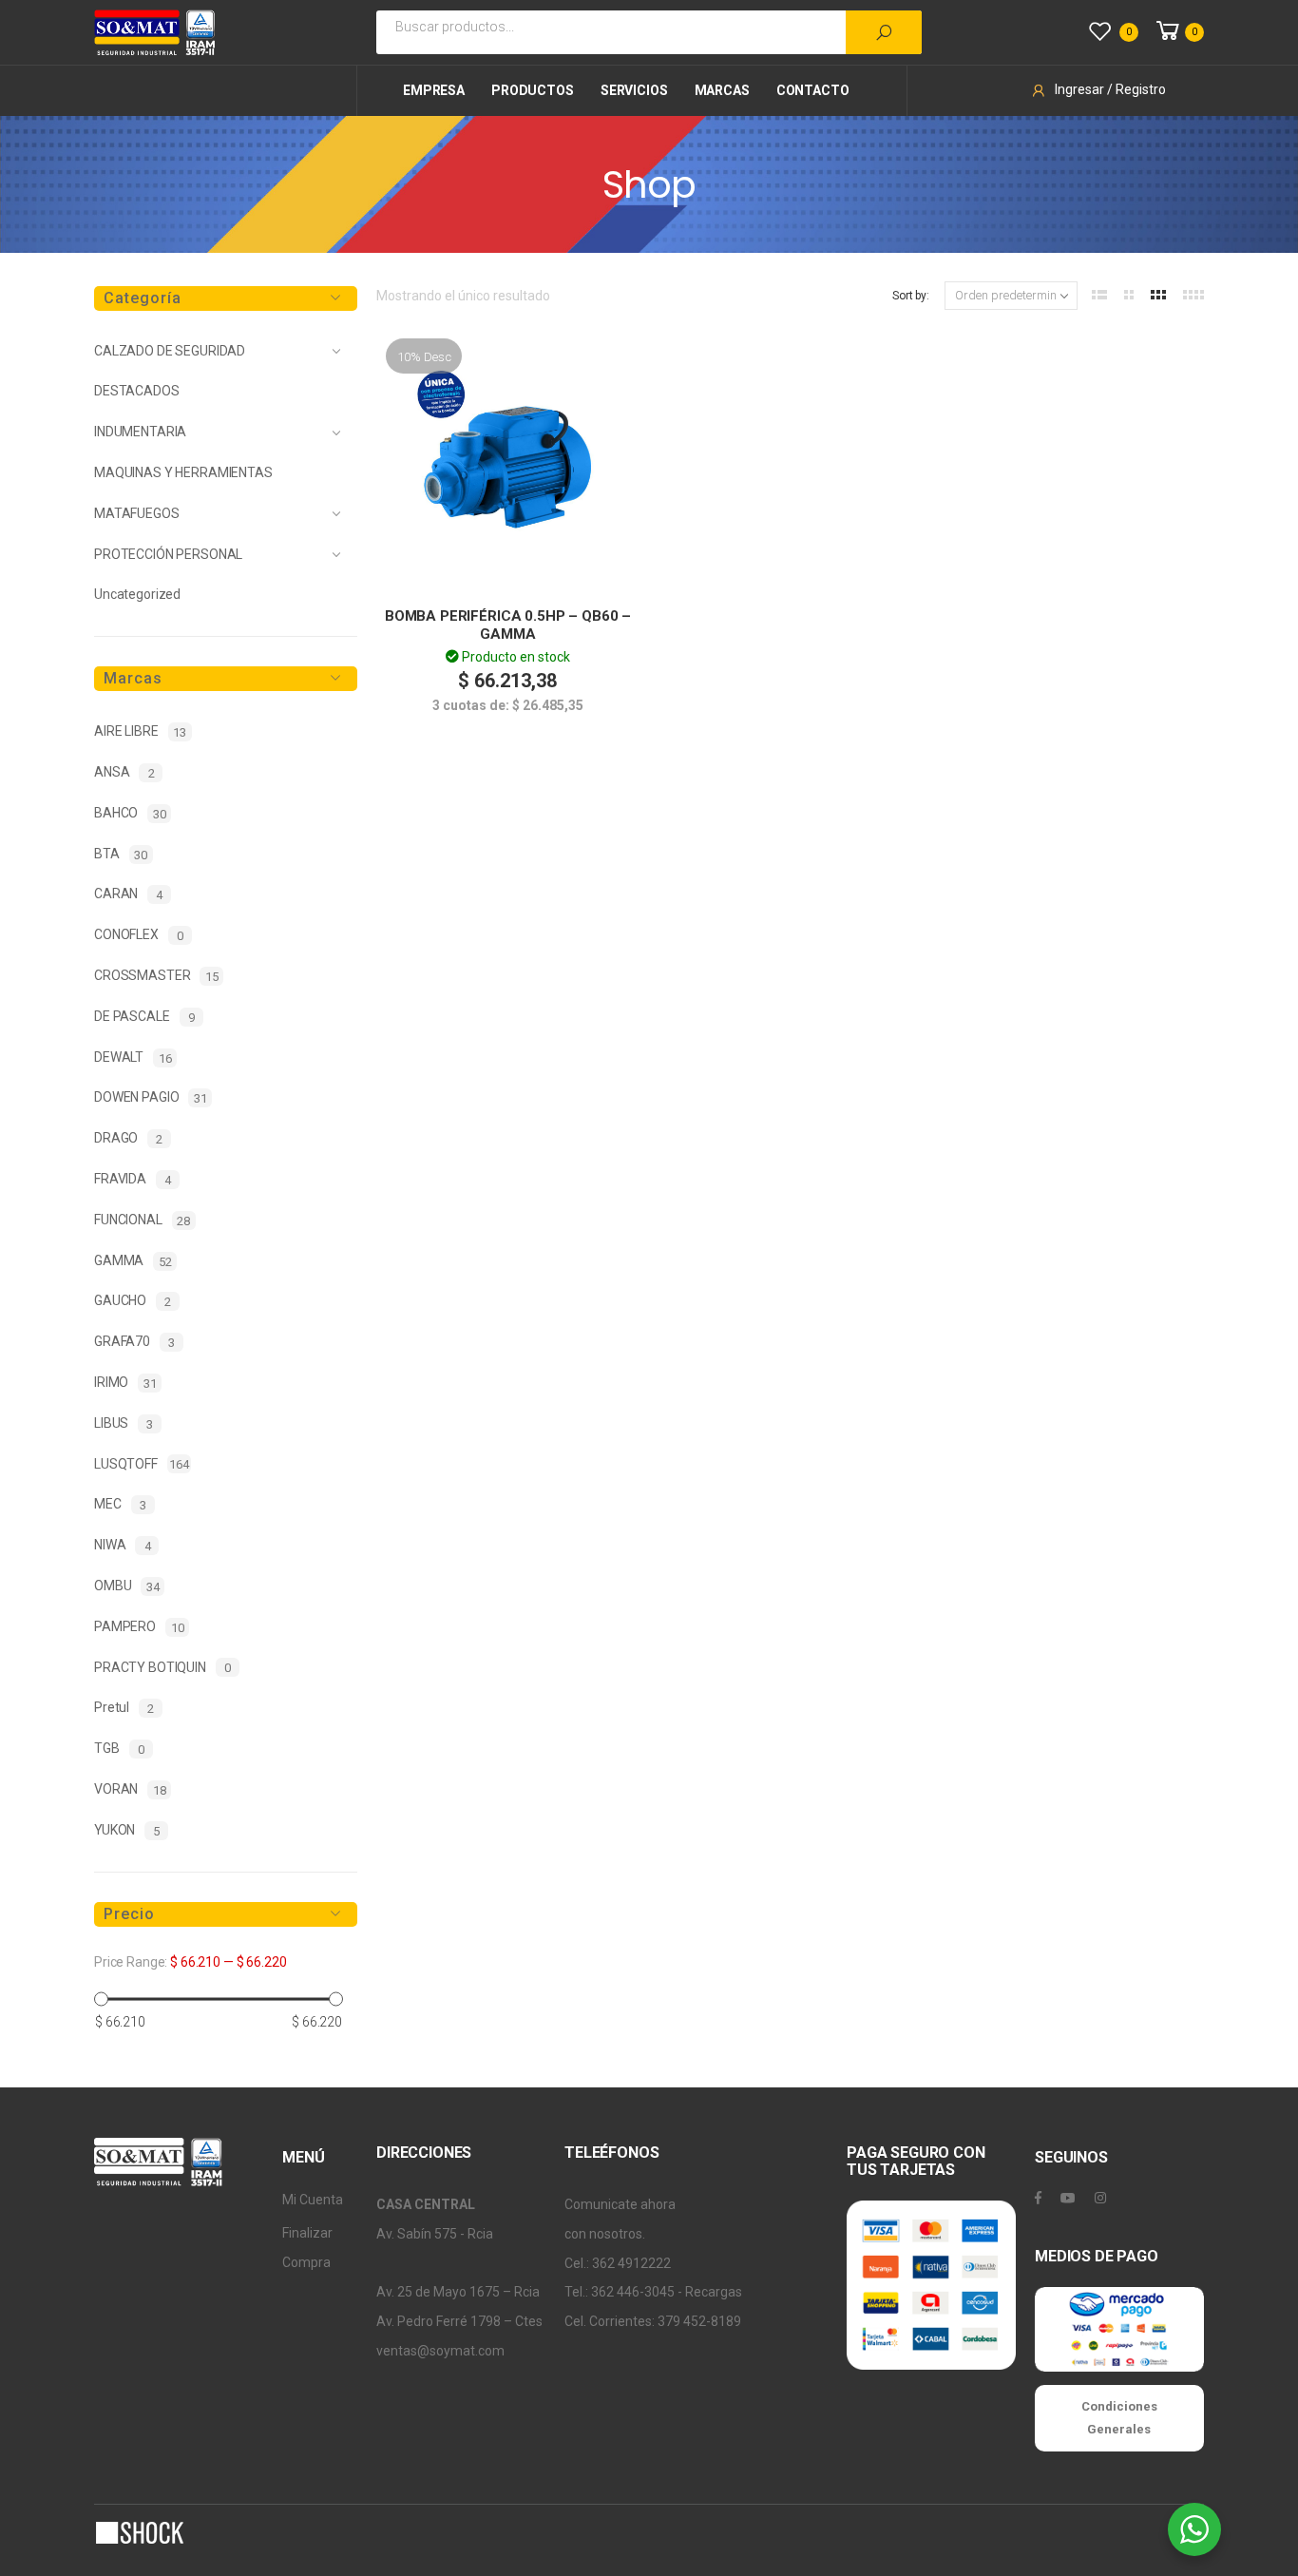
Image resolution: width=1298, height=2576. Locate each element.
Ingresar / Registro (1110, 89)
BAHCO (130, 813)
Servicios (634, 90)
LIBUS (124, 1423)
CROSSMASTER (156, 976)
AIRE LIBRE (140, 731)
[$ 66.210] (101, 1999)
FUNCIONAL (142, 1220)
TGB (119, 1749)
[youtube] (1068, 2198)
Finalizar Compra (307, 2248)
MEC (120, 1504)
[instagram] (1100, 2198)
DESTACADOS (137, 391)
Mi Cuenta (313, 2200)
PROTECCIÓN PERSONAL (168, 554)
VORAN (130, 1789)
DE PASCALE (144, 1017)
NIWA (122, 1545)
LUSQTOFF (142, 1464)
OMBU (127, 1586)
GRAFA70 (134, 1342)
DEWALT (133, 1057)
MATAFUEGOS (137, 513)
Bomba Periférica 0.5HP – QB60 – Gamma (508, 625)
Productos (533, 90)
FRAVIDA (133, 1179)
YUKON (127, 1830)
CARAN (128, 894)
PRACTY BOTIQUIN (162, 1668)
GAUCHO (133, 1301)
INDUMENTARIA (140, 432)
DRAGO (128, 1138)
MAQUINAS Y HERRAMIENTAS (183, 472)
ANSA (124, 772)
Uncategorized (137, 594)
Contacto (813, 90)
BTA (121, 854)
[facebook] (1038, 2198)
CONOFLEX (139, 935)
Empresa (434, 90)
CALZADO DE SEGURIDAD (170, 351)
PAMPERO (139, 1627)
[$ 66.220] (336, 1999)
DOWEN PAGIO (151, 1097)
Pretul (124, 1708)
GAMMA (133, 1261)
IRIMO (125, 1383)
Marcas (722, 90)
